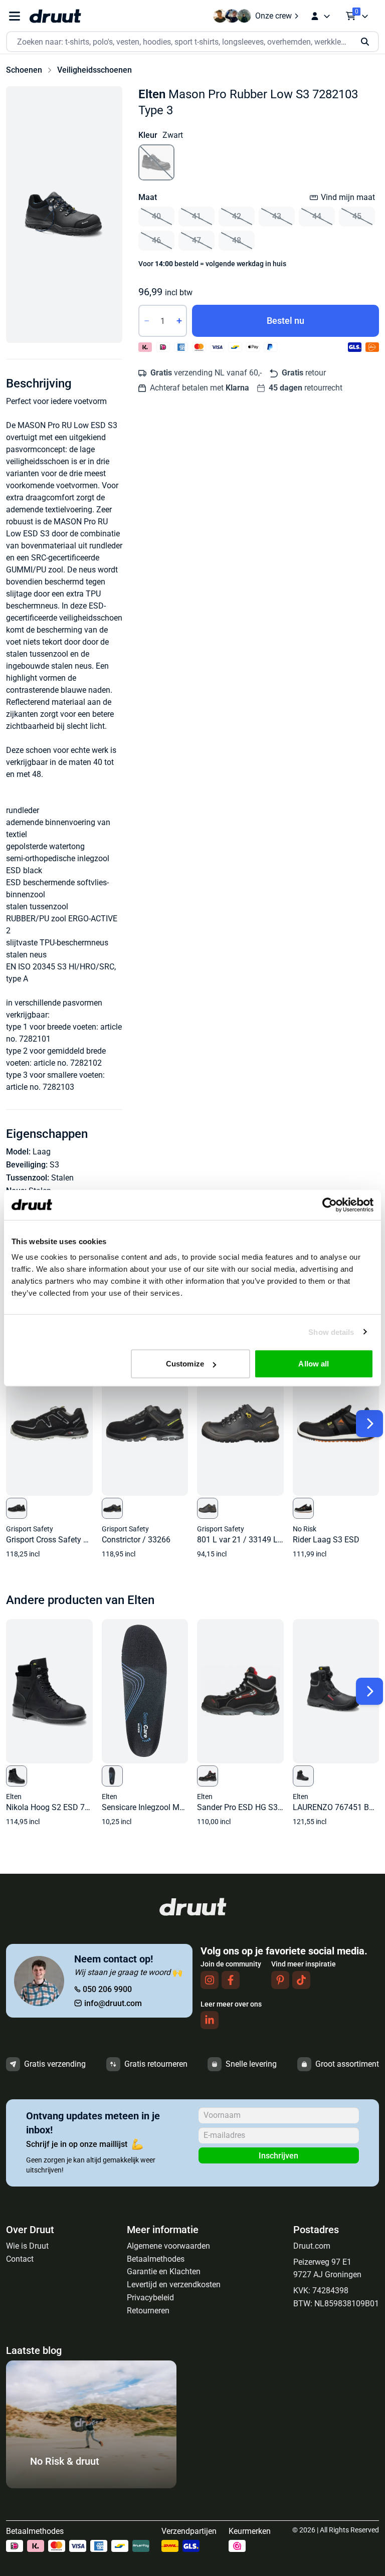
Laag (42, 1152)
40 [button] (156, 216)
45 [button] (357, 216)
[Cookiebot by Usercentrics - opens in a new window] (330, 1205)
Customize (185, 1364)
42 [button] (237, 216)
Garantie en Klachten (164, 2271)
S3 (54, 1165)
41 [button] (197, 216)
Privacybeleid (150, 2298)
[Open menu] (15, 16)
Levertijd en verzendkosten (174, 2285)
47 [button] (197, 240)
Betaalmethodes (156, 2259)
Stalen (62, 1178)
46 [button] (156, 240)
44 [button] (317, 216)
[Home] (55, 16)
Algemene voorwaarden (168, 2246)
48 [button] (237, 240)
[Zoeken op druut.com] (192, 42)
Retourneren (148, 2311)
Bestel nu (285, 321)
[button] (64, 215)
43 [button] (277, 216)
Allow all (314, 1364)
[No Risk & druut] (91, 2486)
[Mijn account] (320, 16)
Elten (152, 94)
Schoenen (24, 70)
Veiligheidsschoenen (94, 70)
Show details (331, 1332)
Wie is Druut (27, 2246)
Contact (20, 2259)
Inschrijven (278, 2156)
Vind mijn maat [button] (348, 197)
